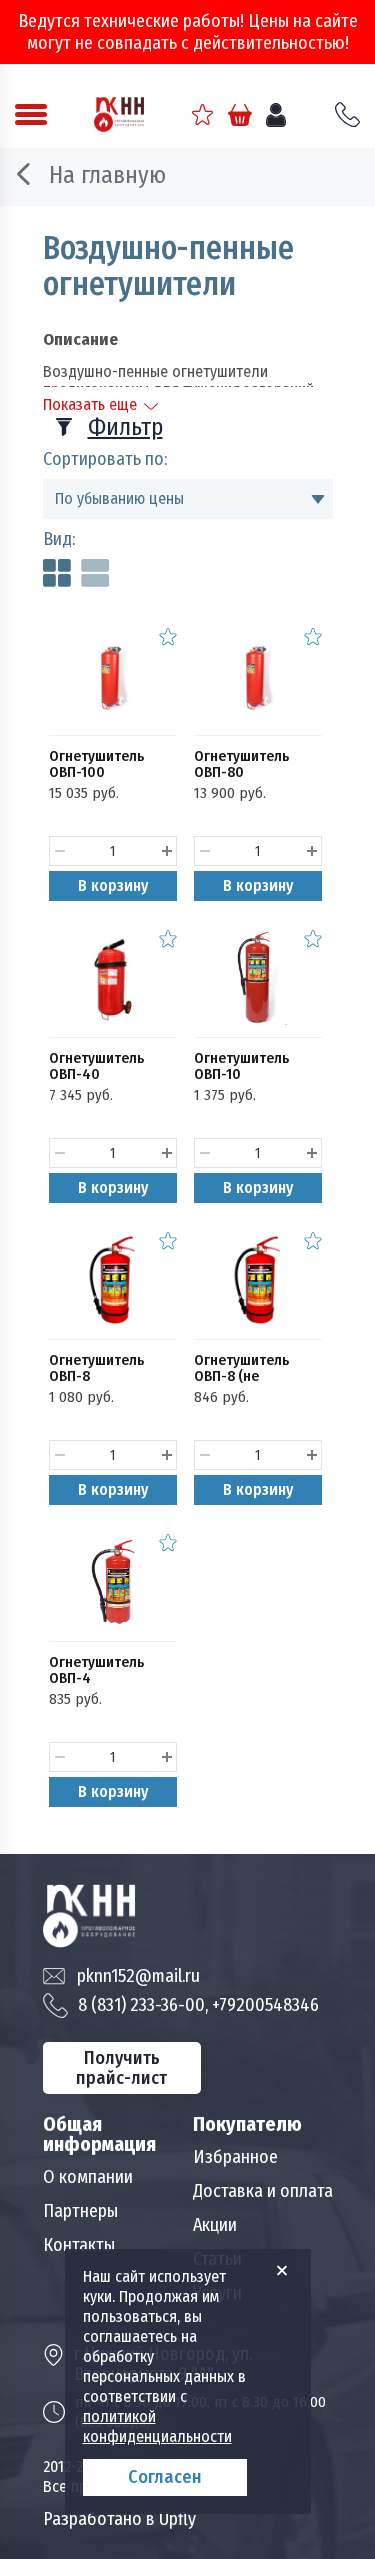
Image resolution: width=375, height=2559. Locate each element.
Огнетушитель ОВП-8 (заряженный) (96, 1376)
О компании (88, 2177)
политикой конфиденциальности (157, 2426)
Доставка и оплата (263, 2191)
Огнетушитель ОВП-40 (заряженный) (96, 1074)
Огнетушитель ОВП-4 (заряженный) (96, 1678)
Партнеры (80, 2211)
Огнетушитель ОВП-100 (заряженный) (96, 772)
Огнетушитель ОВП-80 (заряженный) (241, 772)
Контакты (79, 2245)
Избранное (235, 2157)
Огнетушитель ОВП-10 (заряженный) (241, 1074)
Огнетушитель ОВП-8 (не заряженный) (241, 1376)
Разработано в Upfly (119, 2519)
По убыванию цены (119, 498)
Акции (215, 2225)
